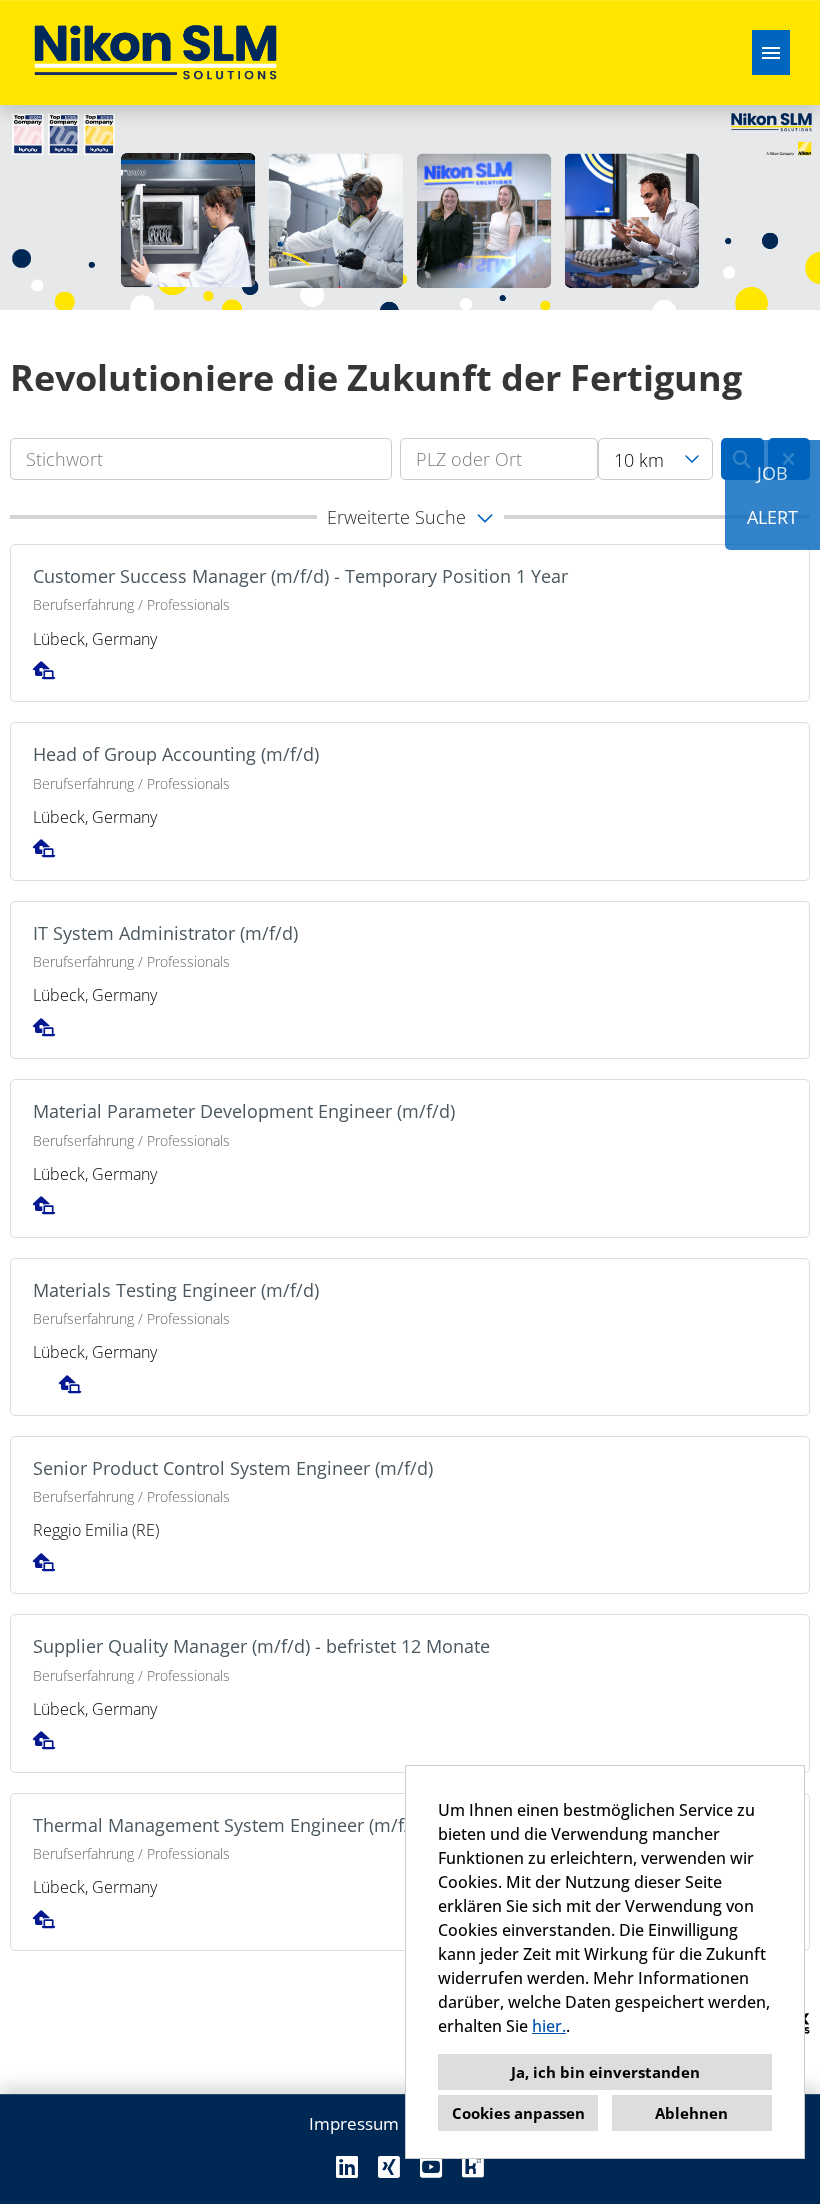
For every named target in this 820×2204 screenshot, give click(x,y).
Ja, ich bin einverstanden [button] (605, 2072)
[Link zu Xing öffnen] (389, 2166)
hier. (549, 2026)
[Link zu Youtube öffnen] (431, 2166)
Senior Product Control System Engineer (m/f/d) (233, 1468)
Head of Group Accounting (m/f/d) (176, 754)
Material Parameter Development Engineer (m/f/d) (244, 1111)
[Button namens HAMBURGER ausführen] (771, 52)
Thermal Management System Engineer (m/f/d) (230, 1825)
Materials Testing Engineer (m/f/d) (176, 1290)
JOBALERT (772, 495)
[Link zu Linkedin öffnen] (347, 2166)
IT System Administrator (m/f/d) (165, 933)
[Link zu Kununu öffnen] (473, 2166)
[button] (410, 517)
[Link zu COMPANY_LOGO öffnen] (155, 52)
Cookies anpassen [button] (518, 2113)
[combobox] (655, 459)
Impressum (354, 2123)
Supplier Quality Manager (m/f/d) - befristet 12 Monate (261, 1646)
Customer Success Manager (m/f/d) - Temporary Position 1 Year (300, 576)
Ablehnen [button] (691, 2113)
